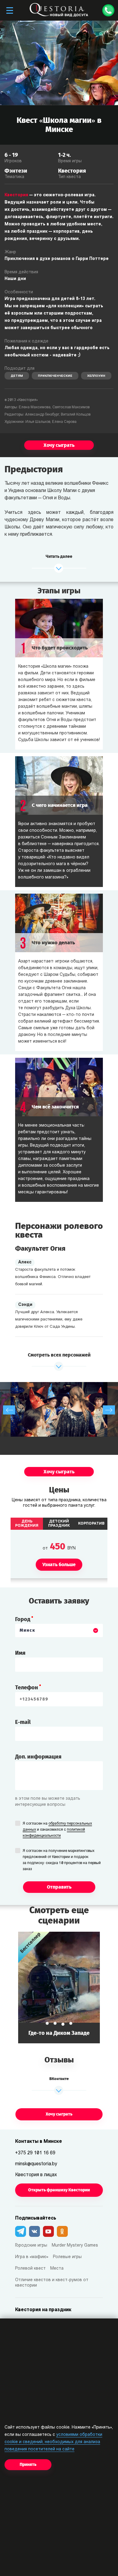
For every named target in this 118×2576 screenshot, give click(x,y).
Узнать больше (74, 1987)
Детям (17, 376)
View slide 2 (55, 2023)
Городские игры (31, 2246)
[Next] (109, 1410)
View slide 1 (47, 2023)
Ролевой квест (30, 2269)
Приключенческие (55, 376)
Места (57, 2269)
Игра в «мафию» (32, 2257)
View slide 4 (71, 2024)
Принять (28, 2465)
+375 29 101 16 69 (35, 2153)
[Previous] (9, 1410)
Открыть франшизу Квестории (59, 2190)
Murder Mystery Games (75, 2246)
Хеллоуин (96, 376)
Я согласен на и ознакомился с (57, 1830)
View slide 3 (63, 2023)
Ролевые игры (67, 2257)
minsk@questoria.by (36, 2164)
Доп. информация (38, 1757)
